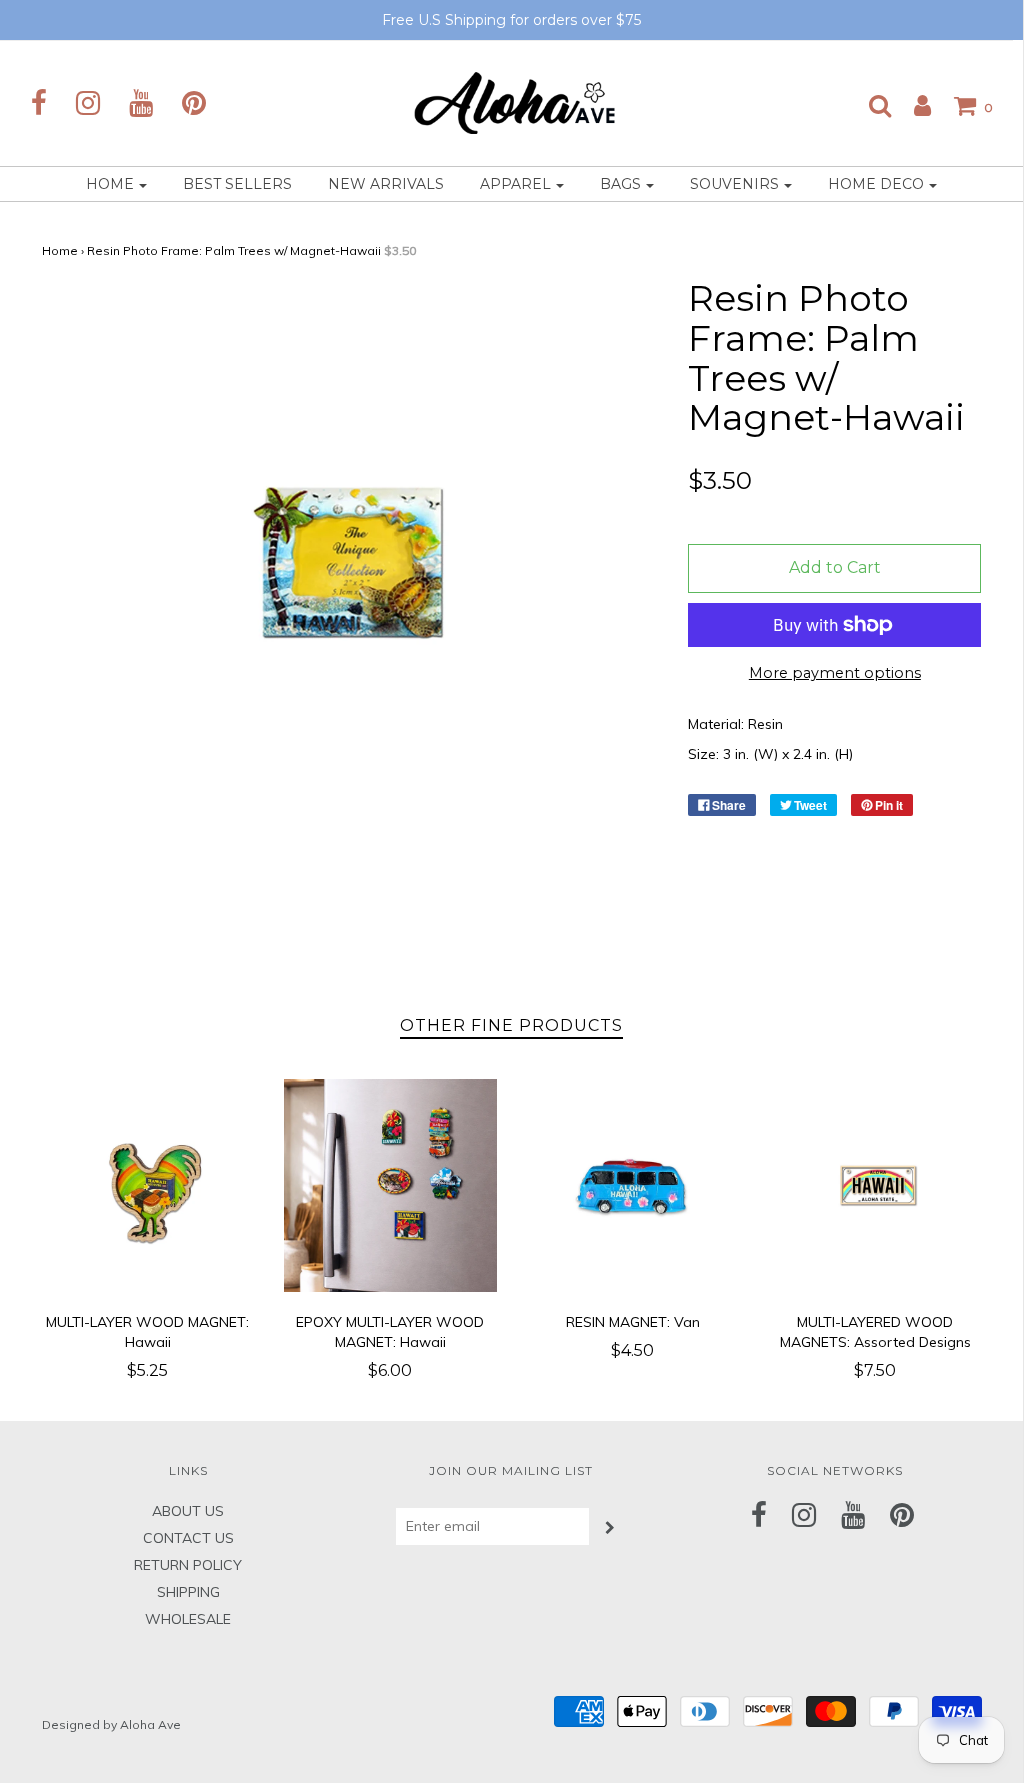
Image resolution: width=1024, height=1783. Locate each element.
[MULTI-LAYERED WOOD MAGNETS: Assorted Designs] (875, 1185)
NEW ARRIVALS (386, 184)
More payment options (835, 673)
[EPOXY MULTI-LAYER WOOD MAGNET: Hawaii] (390, 1185)
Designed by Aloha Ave (111, 1724)
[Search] (870, 105)
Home (60, 250)
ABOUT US (188, 1511)
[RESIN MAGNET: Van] (633, 1185)
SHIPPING (188, 1592)
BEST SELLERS (237, 184)
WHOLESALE (188, 1619)
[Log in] (912, 105)
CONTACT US (188, 1538)
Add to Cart (835, 567)
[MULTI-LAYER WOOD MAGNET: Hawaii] (148, 1185)
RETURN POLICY (188, 1565)
